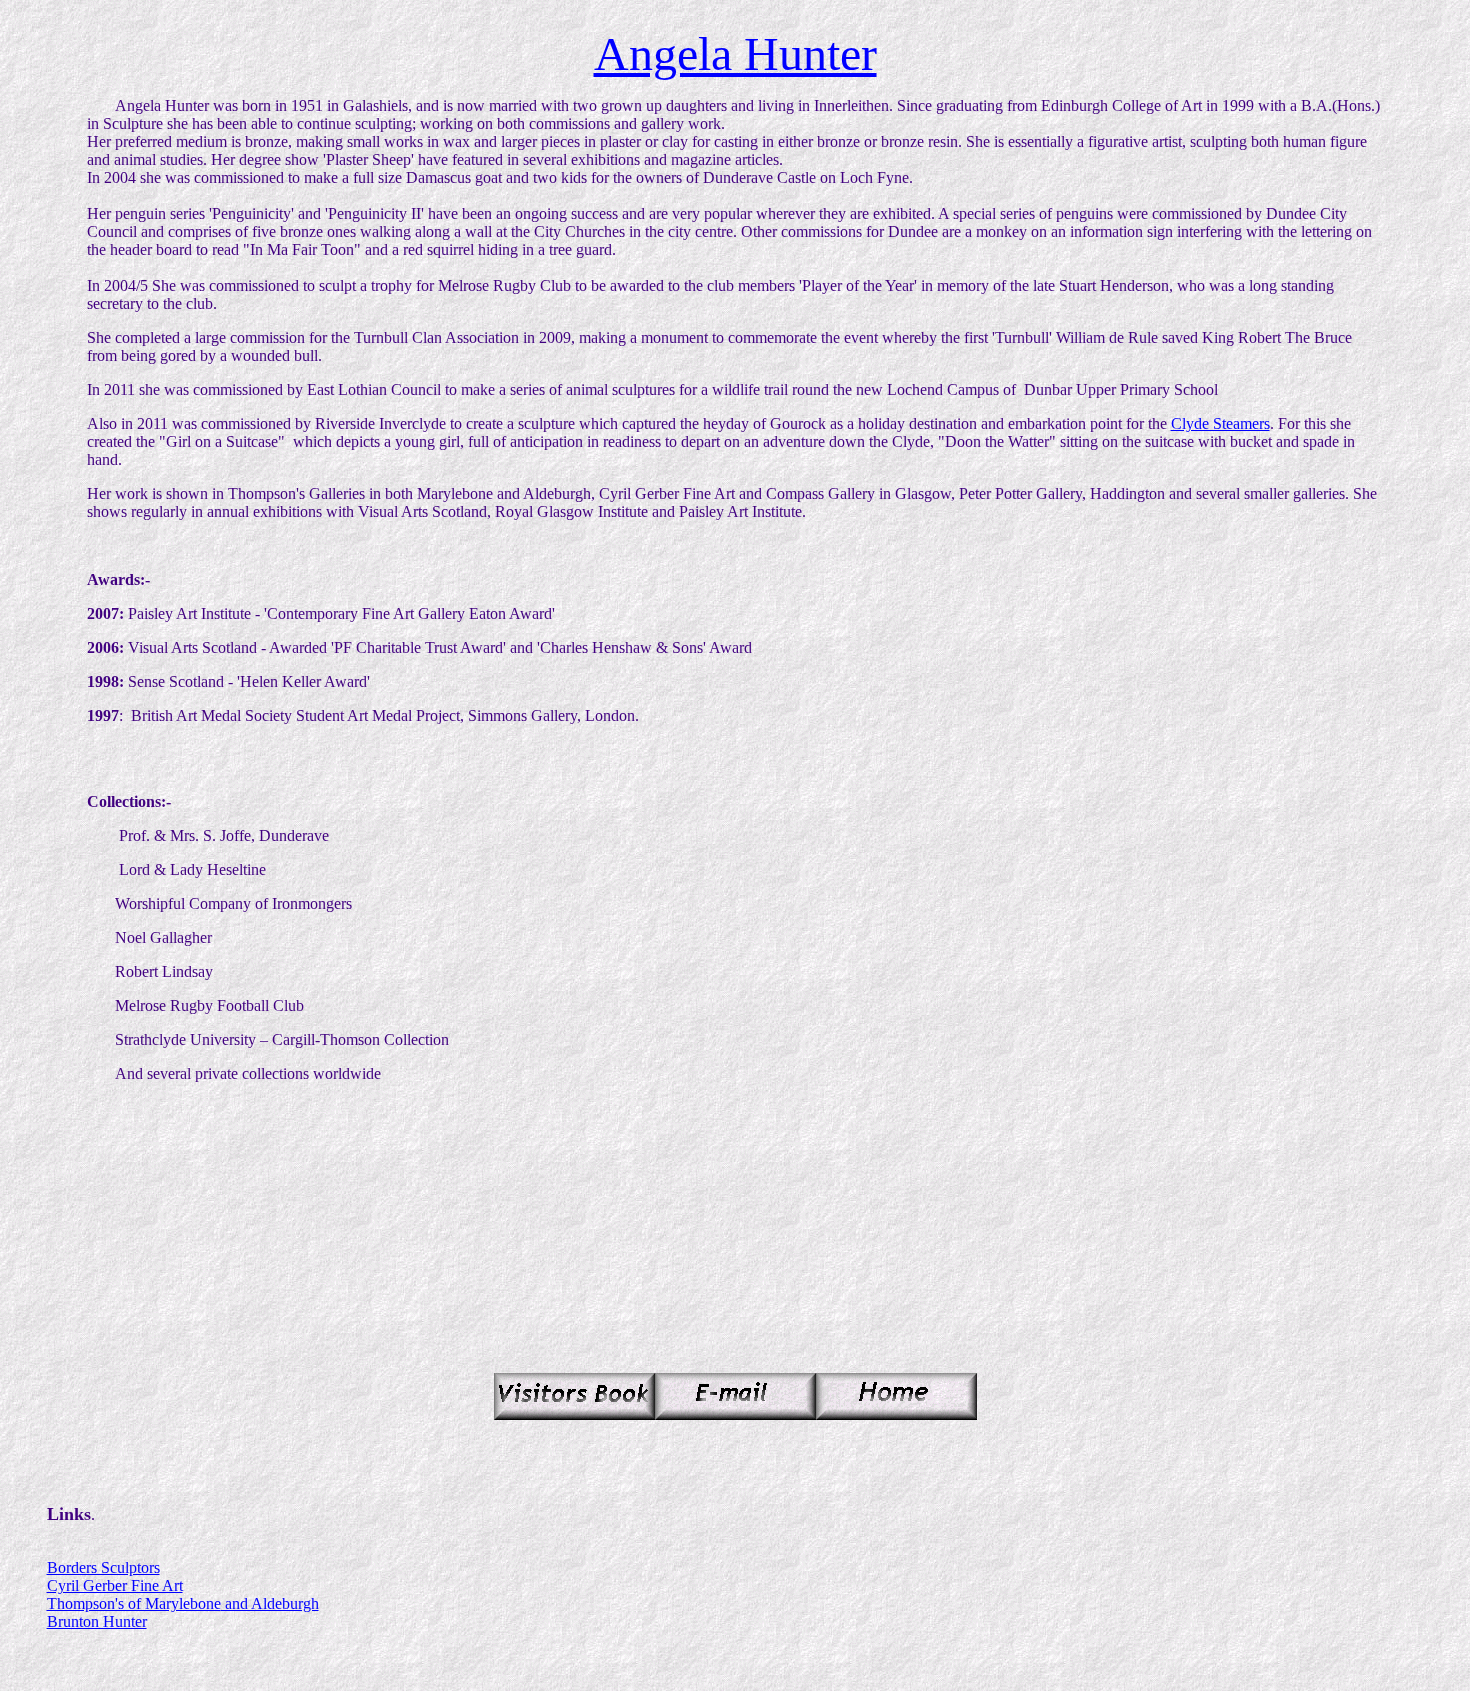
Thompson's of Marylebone (134, 1603)
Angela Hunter (735, 53)
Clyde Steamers (1220, 423)
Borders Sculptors (103, 1567)
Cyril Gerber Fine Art (115, 1585)
